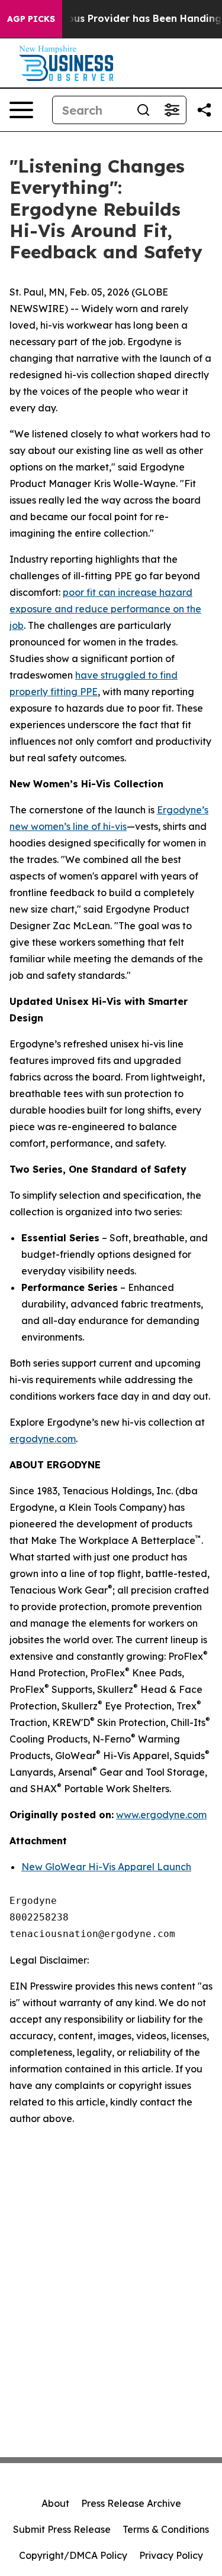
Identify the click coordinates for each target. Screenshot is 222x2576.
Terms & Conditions (166, 2529)
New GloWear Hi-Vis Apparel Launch (106, 1867)
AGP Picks (31, 19)
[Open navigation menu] (21, 110)
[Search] (143, 110)
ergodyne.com (43, 1439)
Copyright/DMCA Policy (73, 2555)
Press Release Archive (131, 2503)
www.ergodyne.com (161, 1815)
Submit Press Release (62, 2529)
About (55, 2503)
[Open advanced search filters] (172, 110)
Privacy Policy (171, 2555)
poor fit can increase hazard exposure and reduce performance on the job (105, 609)
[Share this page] (204, 110)
